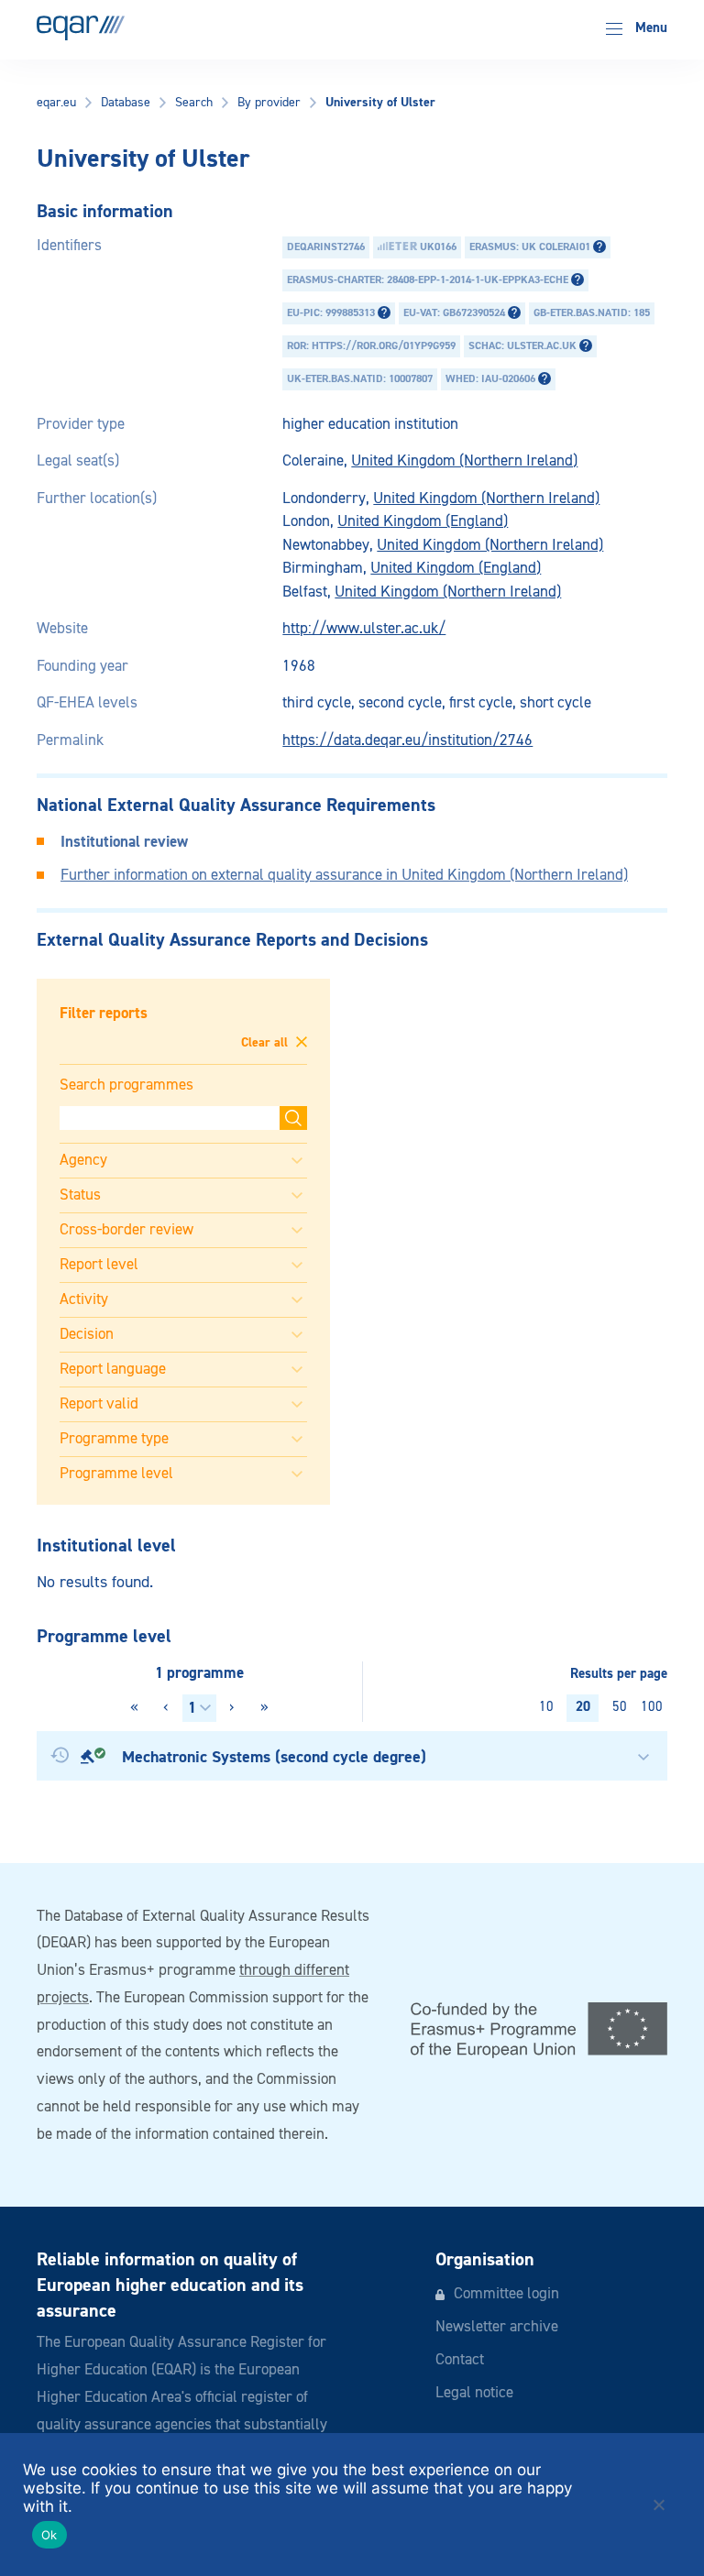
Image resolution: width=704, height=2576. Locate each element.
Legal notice (474, 2393)
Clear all (266, 1043)
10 (546, 1707)
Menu (649, 28)
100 (652, 1707)
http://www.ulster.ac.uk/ (364, 629)
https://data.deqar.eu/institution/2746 (407, 741)
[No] (658, 2505)
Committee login (506, 2294)
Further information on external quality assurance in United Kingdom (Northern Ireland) (344, 876)
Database (126, 103)
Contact (460, 2360)
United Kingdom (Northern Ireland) (464, 461)
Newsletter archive (497, 2327)
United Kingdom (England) (423, 522)
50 (620, 1707)
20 (583, 1707)
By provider (269, 103)
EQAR (81, 28)
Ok (49, 2535)
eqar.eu (56, 103)
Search (194, 103)
